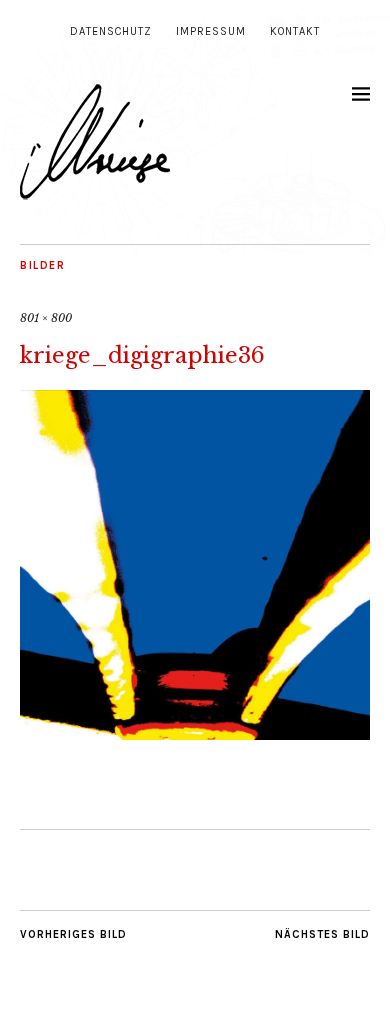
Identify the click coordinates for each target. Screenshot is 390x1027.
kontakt (295, 31)
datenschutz (111, 31)
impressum (211, 31)
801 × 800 (46, 318)
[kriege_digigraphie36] (195, 734)
